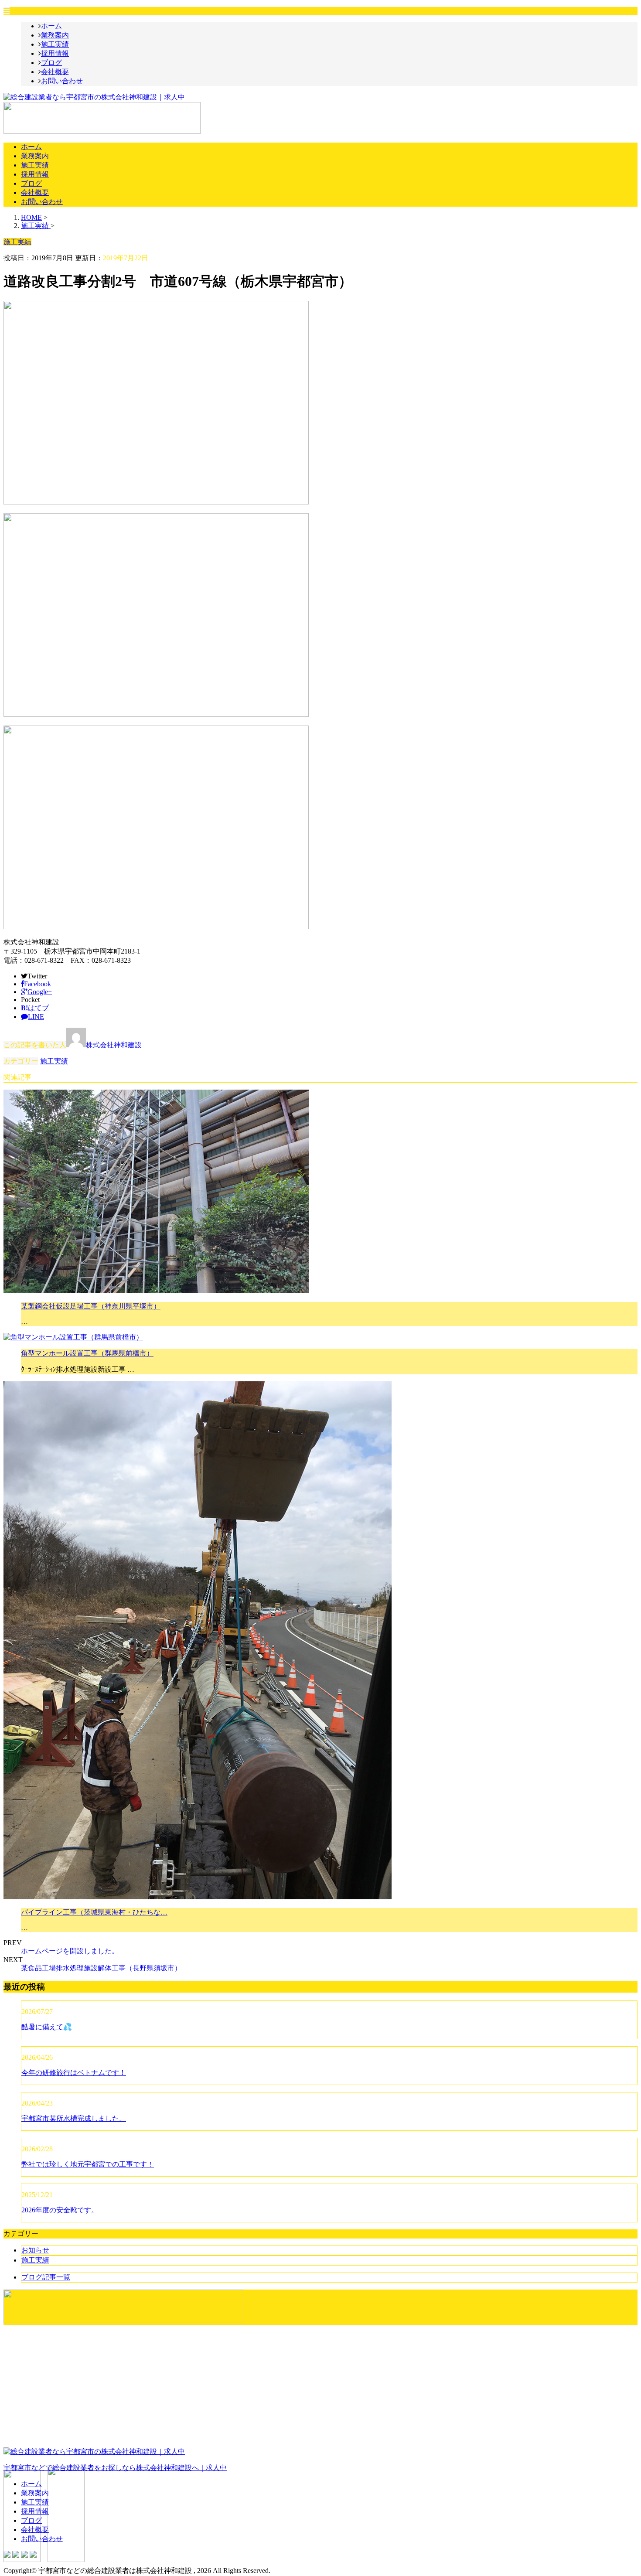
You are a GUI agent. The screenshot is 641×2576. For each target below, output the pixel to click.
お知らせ (35, 2250)
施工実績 (55, 44)
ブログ (51, 63)
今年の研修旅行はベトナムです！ (74, 2073)
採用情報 (55, 53)
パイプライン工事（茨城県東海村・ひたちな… (94, 1912)
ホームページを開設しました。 (70, 1951)
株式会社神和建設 (114, 1045)
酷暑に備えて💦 (47, 2027)
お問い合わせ (62, 81)
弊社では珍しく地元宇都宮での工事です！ (88, 2164)
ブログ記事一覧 (46, 2277)
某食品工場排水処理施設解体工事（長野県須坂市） (101, 1968)
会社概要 (55, 72)
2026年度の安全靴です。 (60, 2210)
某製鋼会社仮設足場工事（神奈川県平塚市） (91, 1306)
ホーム (51, 26)
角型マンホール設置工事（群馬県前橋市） (87, 1353)
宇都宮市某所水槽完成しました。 (74, 2118)
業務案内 (55, 35)
